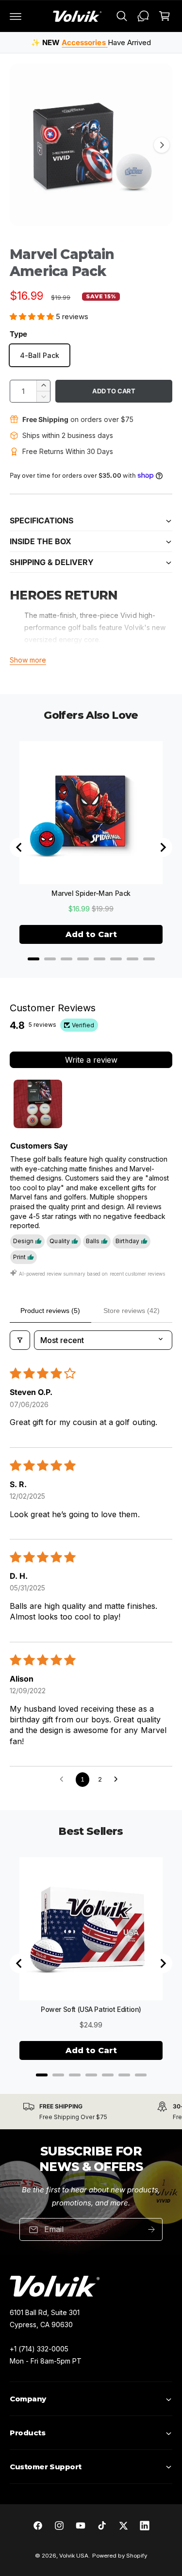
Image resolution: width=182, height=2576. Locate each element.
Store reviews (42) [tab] (132, 1311)
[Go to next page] (118, 1780)
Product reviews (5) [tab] (50, 1311)
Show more (28, 660)
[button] (16, 16)
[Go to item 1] (38, 1104)
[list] (91, 2112)
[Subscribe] (151, 2229)
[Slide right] (162, 145)
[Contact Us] (143, 16)
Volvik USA (74, 2556)
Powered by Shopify (120, 2556)
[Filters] (20, 1340)
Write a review (91, 1060)
